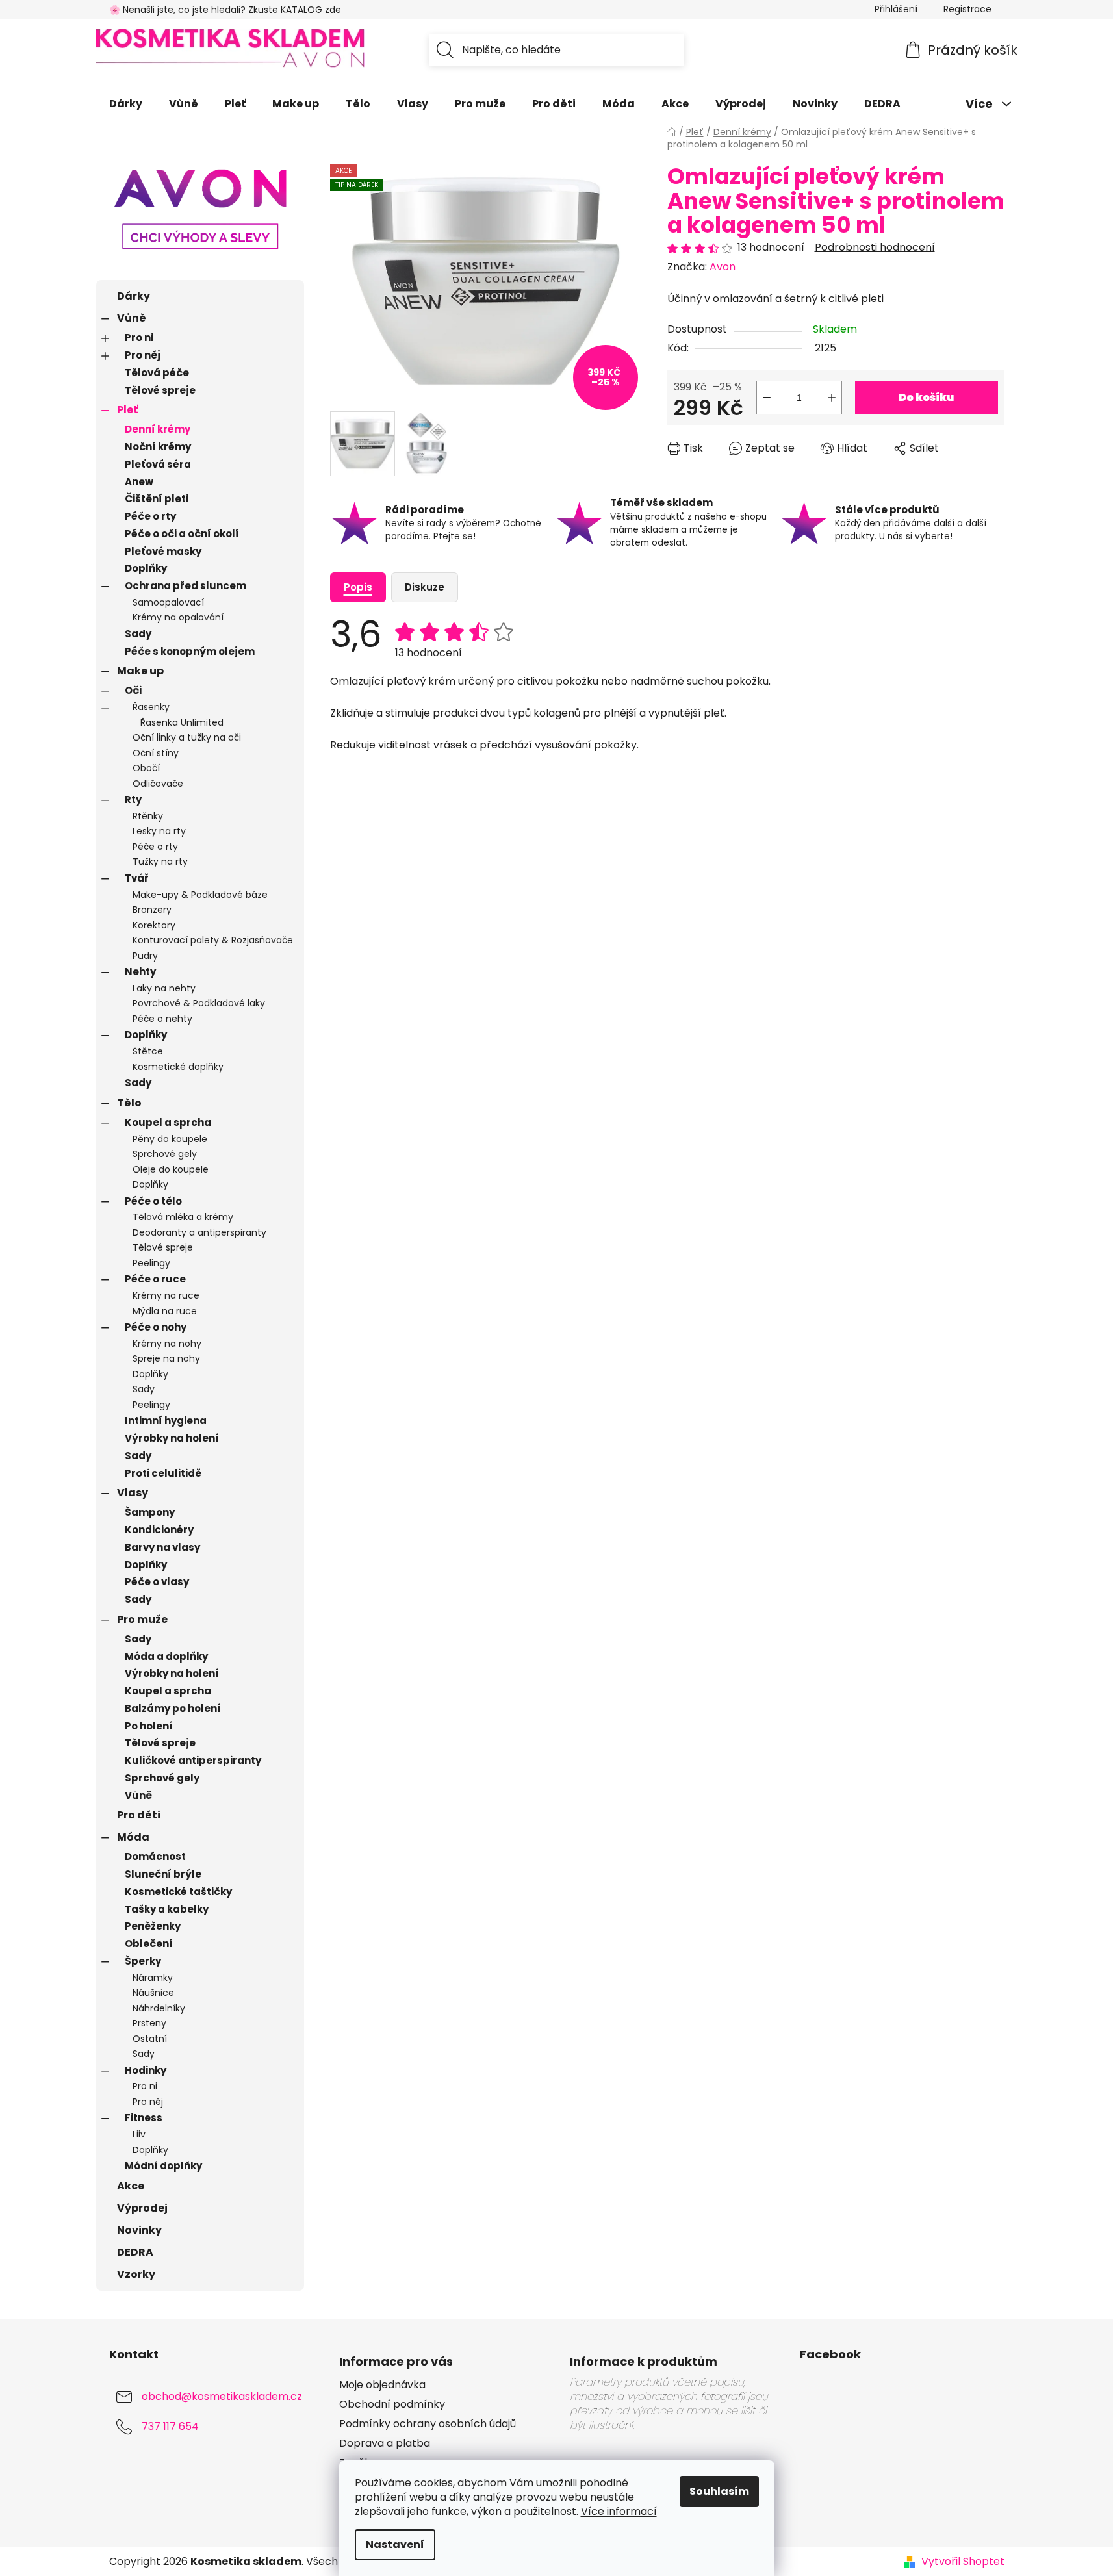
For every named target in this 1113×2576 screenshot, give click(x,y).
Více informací (619, 2511)
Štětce (148, 1051)
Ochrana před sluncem (186, 586)
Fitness (144, 2118)
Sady (138, 634)
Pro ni (139, 338)
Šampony (150, 1512)
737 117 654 (170, 2426)
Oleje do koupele (171, 1169)
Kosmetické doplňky (178, 1067)
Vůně (132, 318)
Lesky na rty (159, 831)
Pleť (127, 410)
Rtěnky (148, 816)
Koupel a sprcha (168, 1122)
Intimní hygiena (166, 1421)
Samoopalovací (168, 602)
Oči (133, 690)
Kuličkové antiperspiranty (193, 1760)
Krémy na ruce (166, 1295)
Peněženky (153, 1926)
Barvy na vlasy (162, 1547)
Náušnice (153, 1993)
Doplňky (146, 568)
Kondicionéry (159, 1530)
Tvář (137, 878)
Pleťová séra (158, 464)
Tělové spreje (160, 390)
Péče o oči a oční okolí (182, 534)
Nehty (140, 972)
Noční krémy (158, 447)
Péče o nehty (162, 1019)
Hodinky (146, 2070)
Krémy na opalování (178, 617)
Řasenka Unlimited (182, 722)
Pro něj (143, 355)
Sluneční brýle (163, 1874)
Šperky (143, 1961)
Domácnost (155, 1856)
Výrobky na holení (172, 1438)
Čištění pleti (157, 499)
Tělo (129, 1103)
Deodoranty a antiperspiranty (199, 1232)
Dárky (134, 296)
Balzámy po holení (173, 1708)
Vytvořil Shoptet (963, 2562)
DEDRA (135, 2252)
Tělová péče (157, 373)
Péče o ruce (155, 1279)
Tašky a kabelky (167, 1909)
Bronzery (152, 910)
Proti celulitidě (163, 1473)
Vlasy (133, 1493)
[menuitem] (126, 104)
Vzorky (136, 2274)
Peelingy (151, 1263)
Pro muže (142, 1619)
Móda (133, 1837)
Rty (133, 799)
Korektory (154, 925)
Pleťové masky (163, 551)
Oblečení (149, 1944)
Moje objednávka (382, 2385)
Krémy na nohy (167, 1344)
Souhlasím (719, 2491)
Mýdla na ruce (165, 1311)
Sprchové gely (165, 1154)
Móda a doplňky (166, 1656)
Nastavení (395, 2544)
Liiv (139, 2134)
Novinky (139, 2230)
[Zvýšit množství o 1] (832, 398)
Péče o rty (150, 516)
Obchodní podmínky (392, 2404)
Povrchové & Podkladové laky (199, 1003)
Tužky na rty (160, 861)
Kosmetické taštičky (178, 1892)
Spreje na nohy (166, 1358)
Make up (140, 671)
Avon (723, 267)
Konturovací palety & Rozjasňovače (213, 940)
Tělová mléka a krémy (183, 1217)
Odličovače (158, 784)
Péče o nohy (156, 1327)
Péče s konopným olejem (190, 651)
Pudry (145, 956)
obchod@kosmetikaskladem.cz (222, 2396)
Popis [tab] (358, 587)
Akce (131, 2186)
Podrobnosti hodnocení (875, 248)
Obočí (146, 768)
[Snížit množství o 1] (767, 398)
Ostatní (150, 2039)
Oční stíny (156, 753)
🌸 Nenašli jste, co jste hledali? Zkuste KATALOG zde (225, 10)
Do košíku (926, 397)
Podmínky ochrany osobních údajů (428, 2424)
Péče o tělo (153, 1201)
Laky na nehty (164, 988)
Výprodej (142, 2208)
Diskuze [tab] (425, 587)
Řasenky (151, 707)
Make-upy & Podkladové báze (200, 895)
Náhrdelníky (159, 2008)
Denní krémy (158, 429)
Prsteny (149, 2023)
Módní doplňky (163, 2166)
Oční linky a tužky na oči (187, 737)
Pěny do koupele (170, 1139)
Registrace (967, 9)
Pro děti (139, 1815)
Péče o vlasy (157, 1582)
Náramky (153, 1978)
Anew (139, 482)
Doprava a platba (385, 2443)
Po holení (149, 1726)
